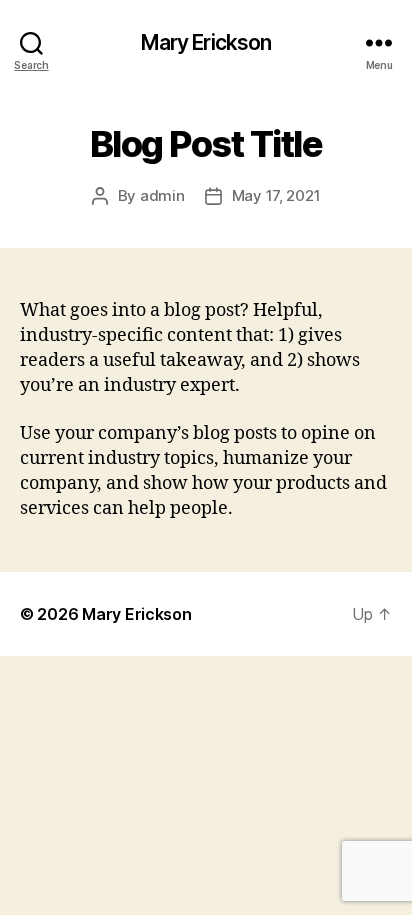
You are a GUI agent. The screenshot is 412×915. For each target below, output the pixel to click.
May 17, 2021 (276, 195)
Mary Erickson (206, 42)
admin (162, 195)
